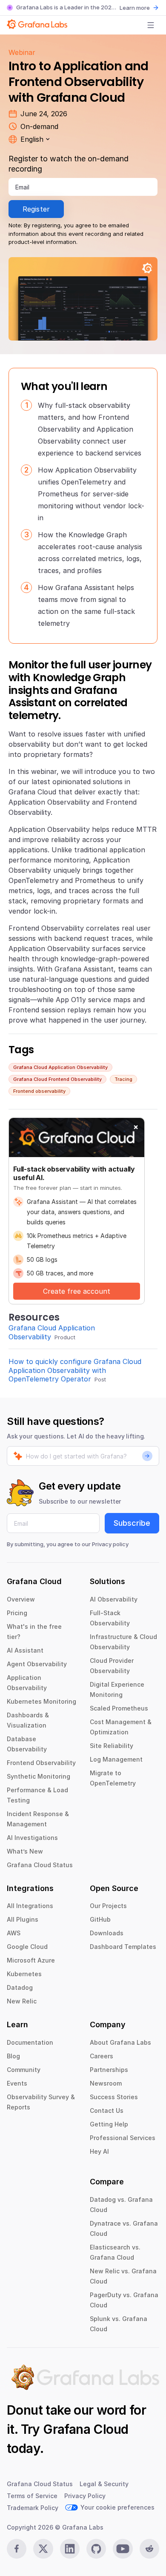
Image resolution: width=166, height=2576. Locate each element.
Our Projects (108, 1906)
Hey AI (99, 2151)
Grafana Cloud (86, 2429)
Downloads (107, 1933)
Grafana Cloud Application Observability (60, 1067)
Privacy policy (110, 1544)
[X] (43, 2549)
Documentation (30, 2042)
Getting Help (109, 2124)
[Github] (96, 2549)
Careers (102, 2056)
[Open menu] (151, 25)
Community (24, 2070)
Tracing (123, 1079)
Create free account (77, 1291)
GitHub (100, 1919)
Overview (21, 1599)
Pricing (17, 1613)
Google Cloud (27, 1947)
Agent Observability (37, 1664)
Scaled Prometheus (119, 1708)
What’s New (25, 1851)
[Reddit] (149, 2549)
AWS (14, 1933)
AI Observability (114, 1599)
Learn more (135, 8)
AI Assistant (25, 1650)
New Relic (22, 2001)
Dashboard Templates (123, 1947)
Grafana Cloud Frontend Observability (57, 1079)
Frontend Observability (41, 1763)
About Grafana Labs (120, 2042)
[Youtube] (123, 2549)
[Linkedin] (70, 2549)
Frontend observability (39, 1091)
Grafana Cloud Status (40, 1865)
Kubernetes (24, 1974)
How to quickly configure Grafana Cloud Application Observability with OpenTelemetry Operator (75, 1370)
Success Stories (114, 2097)
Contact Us (107, 2110)
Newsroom (106, 2083)
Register (36, 209)
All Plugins (23, 1919)
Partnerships (109, 2070)
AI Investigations (32, 1838)
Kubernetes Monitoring (41, 1701)
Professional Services (123, 2138)
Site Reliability (112, 1746)
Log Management (116, 1759)
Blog (13, 2056)
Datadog (20, 1987)
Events (17, 2083)
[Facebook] (17, 2549)
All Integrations (30, 1906)
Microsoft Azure (31, 1960)
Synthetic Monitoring (39, 1776)
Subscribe (132, 1523)
